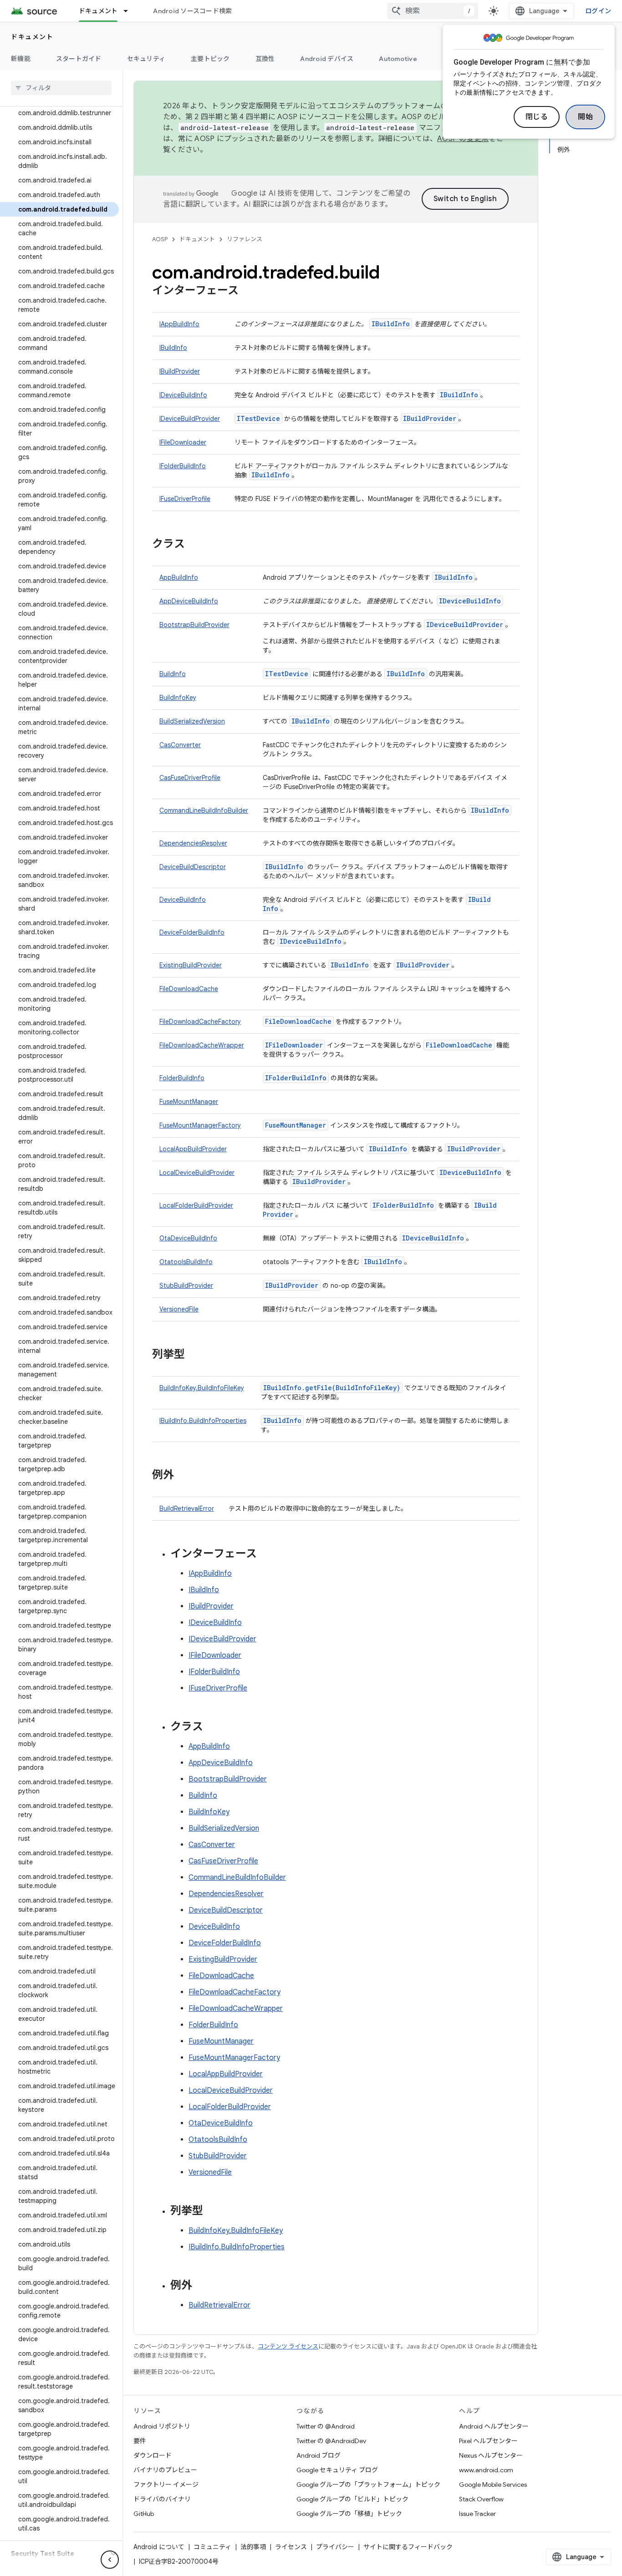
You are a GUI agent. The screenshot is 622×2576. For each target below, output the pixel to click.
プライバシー (335, 2547)
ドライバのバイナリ (162, 2499)
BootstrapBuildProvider (194, 625)
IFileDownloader (183, 442)
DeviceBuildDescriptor (193, 867)
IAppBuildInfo (179, 324)
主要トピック (210, 59)
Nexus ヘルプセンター (491, 2455)
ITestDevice (258, 418)
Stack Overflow (481, 2499)
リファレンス (245, 239)
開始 (585, 117)
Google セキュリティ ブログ (337, 2470)
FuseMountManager (189, 1102)
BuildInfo (173, 674)
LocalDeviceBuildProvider (197, 1173)
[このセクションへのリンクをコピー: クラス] (194, 545)
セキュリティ (146, 59)
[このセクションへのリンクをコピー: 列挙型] (194, 1355)
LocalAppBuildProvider (193, 1149)
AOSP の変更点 (463, 139)
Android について (159, 2547)
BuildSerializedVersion (192, 721)
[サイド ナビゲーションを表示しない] (110, 2560)
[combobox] (433, 11)
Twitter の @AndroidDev (331, 2441)
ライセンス (291, 2547)
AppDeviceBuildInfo (189, 601)
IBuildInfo (391, 324)
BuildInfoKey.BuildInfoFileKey (202, 1388)
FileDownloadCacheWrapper (202, 1045)
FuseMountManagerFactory (200, 1125)
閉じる (537, 117)
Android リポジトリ (162, 2426)
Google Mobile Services (493, 2485)
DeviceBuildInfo (183, 900)
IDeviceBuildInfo (183, 395)
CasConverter (180, 745)
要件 (140, 2441)
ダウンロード (153, 2455)
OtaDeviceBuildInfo (188, 1238)
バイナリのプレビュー (165, 2470)
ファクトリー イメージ (166, 2485)
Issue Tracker (477, 2514)
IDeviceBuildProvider (190, 419)
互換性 (265, 59)
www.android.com (486, 2470)
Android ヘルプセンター (494, 2426)
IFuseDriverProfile (185, 499)
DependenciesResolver (193, 843)
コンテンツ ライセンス (288, 2346)
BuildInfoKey (178, 698)
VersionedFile (179, 1309)
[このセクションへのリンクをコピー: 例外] (183, 1476)
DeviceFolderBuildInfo (192, 932)
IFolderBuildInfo (183, 466)
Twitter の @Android (326, 2426)
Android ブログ (319, 2455)
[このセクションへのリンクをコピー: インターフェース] (248, 291)
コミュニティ (212, 2547)
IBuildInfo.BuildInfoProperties (203, 1421)
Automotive (398, 59)
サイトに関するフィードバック (408, 2547)
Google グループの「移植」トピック (349, 2514)
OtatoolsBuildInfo (186, 1262)
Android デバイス (327, 59)
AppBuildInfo (179, 577)
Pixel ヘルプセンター (488, 2441)
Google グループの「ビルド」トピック (352, 2499)
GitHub (144, 2514)
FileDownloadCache (189, 989)
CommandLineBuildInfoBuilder (204, 810)
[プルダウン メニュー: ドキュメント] (130, 11)
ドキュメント (98, 11)
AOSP (160, 239)
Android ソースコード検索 (192, 11)
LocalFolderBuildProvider (196, 1205)
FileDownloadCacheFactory (200, 1022)
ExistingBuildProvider (191, 965)
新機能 (21, 59)
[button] (54, 2554)
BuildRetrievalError (187, 1508)
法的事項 (253, 2547)
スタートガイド (79, 59)
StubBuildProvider (186, 1285)
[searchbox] (61, 88)
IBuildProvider (180, 371)
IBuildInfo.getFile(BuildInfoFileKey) (332, 1388)
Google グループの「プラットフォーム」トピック (368, 2485)
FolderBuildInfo (182, 1078)
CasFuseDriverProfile (190, 778)
